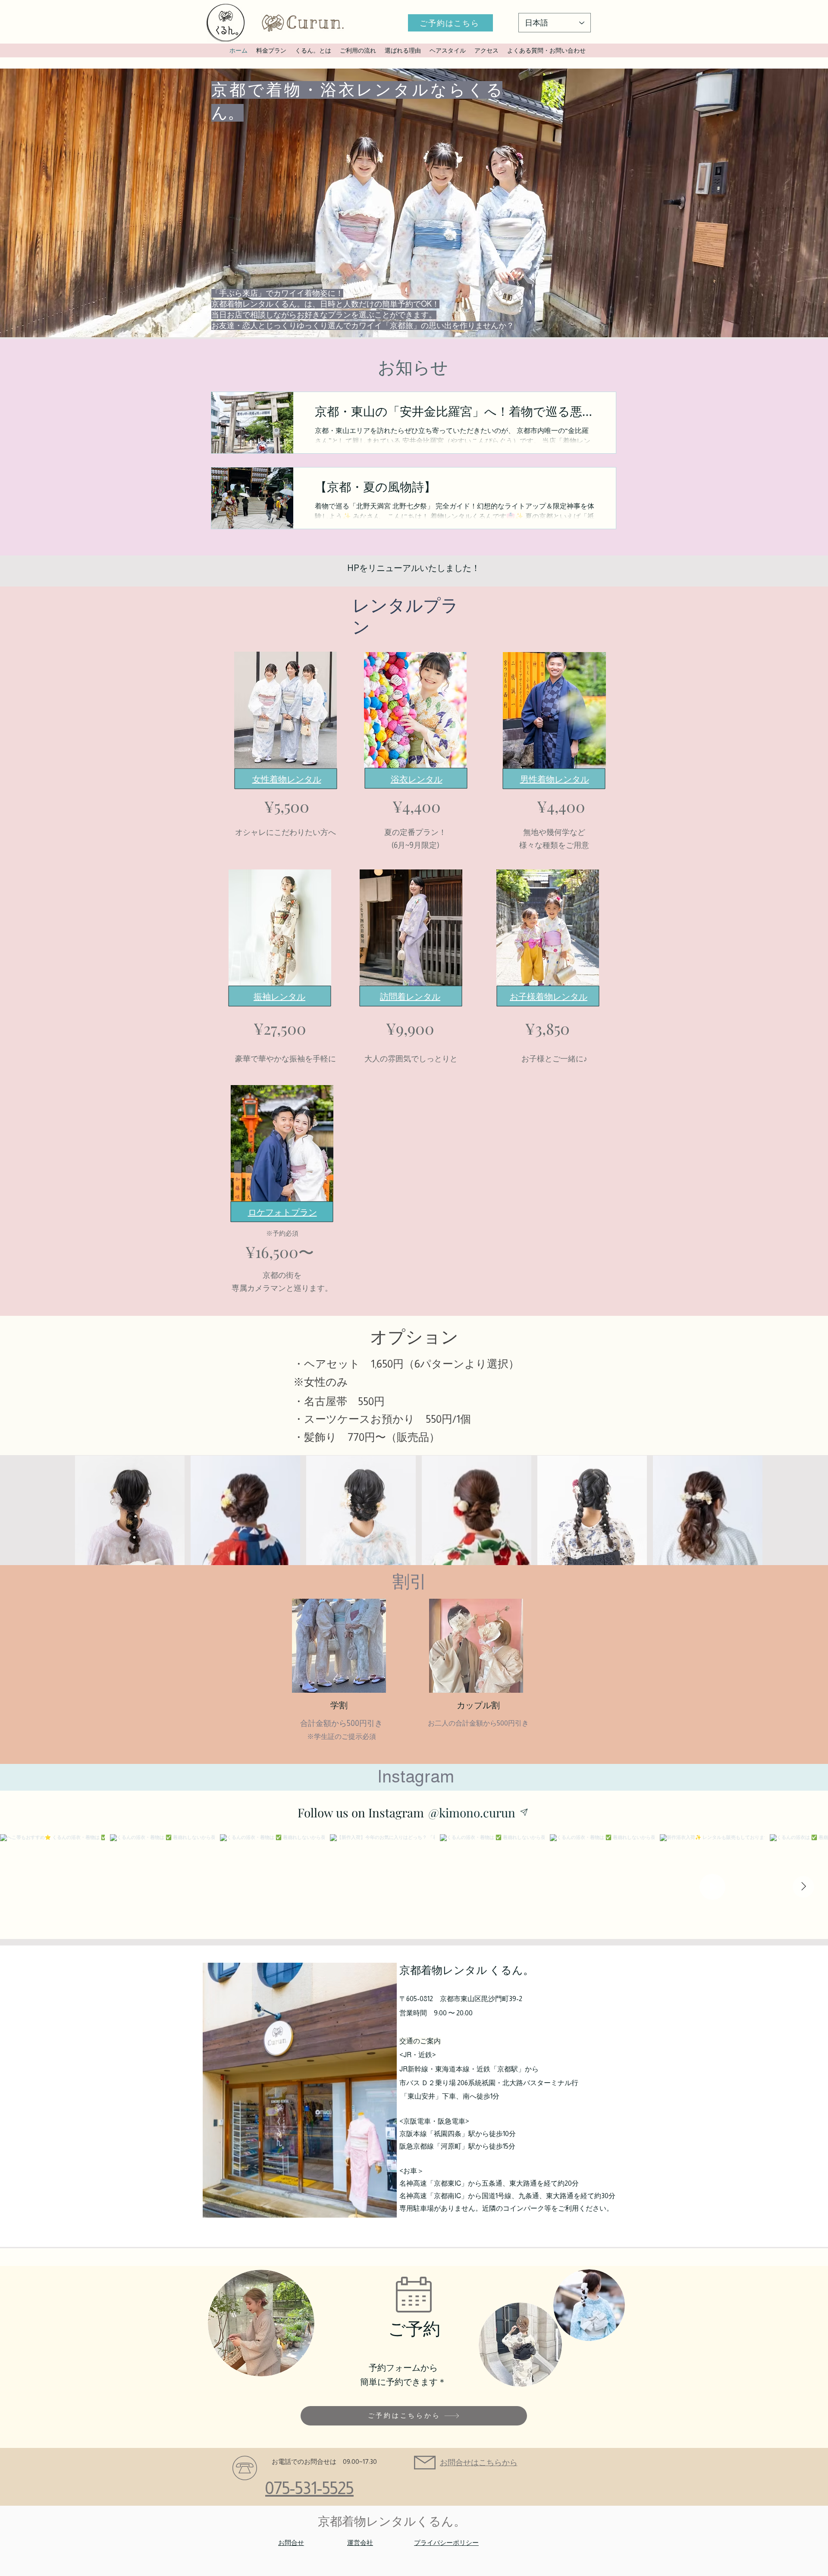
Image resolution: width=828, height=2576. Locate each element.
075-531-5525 (309, 2488)
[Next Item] (803, 1887)
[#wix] (526, 1812)
